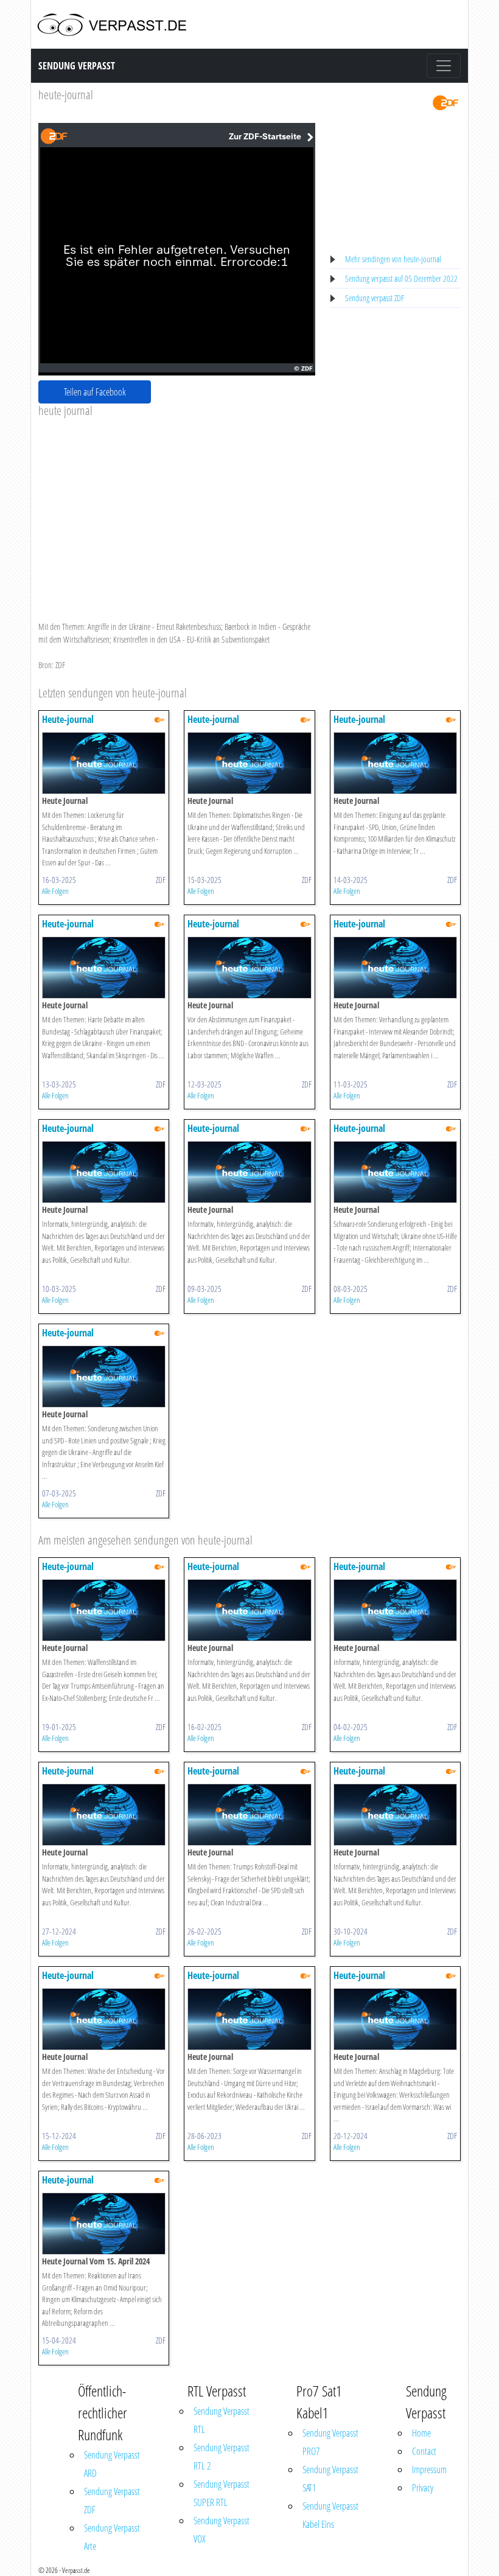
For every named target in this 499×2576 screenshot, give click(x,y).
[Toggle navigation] (444, 66)
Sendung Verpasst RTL (222, 2420)
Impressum (429, 2470)
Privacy (423, 2488)
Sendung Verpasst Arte (112, 2537)
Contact (424, 2451)
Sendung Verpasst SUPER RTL (222, 2493)
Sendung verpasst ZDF (375, 298)
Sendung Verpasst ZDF (112, 2501)
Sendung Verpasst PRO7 (330, 2442)
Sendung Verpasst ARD (112, 2464)
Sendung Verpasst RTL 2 (222, 2457)
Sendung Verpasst (77, 66)
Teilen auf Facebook (95, 392)
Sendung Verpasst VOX (222, 2530)
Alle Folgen (55, 891)
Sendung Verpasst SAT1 (330, 2479)
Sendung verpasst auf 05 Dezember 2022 (401, 278)
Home (421, 2433)
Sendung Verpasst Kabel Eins (330, 2515)
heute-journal (66, 95)
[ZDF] (445, 102)
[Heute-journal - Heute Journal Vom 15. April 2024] (104, 2223)
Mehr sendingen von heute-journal (393, 259)
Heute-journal (68, 719)
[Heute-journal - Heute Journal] (104, 762)
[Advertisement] (177, 509)
